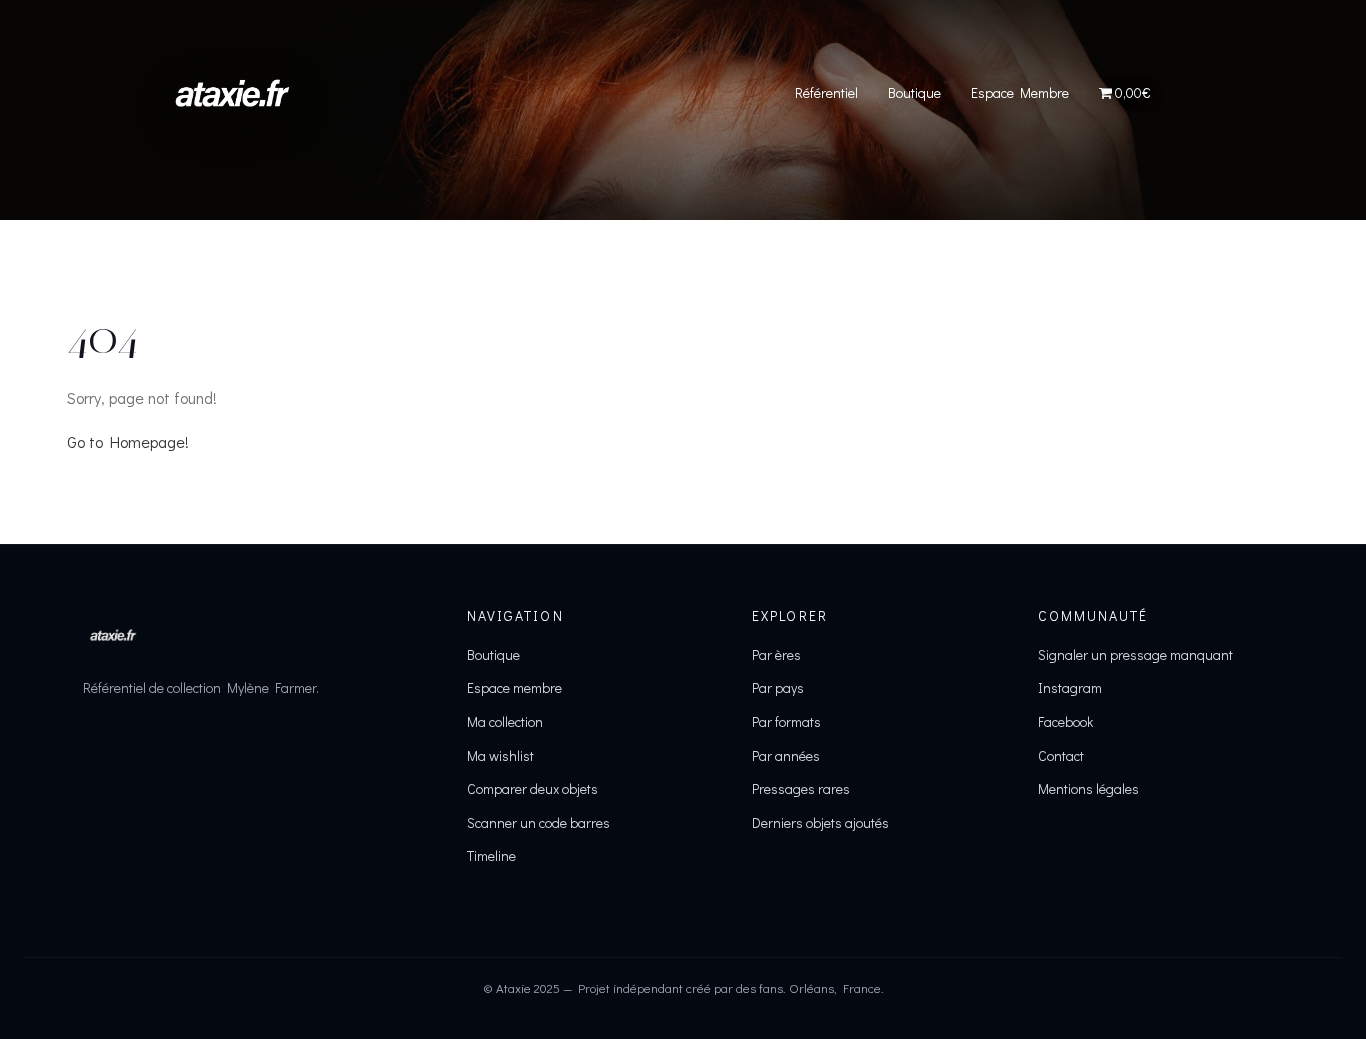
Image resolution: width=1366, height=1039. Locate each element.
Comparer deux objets (532, 788)
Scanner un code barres (538, 822)
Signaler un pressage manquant (1135, 654)
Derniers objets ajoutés (820, 822)
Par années (786, 755)
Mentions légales (1088, 788)
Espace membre (514, 687)
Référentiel (826, 92)
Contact (1061, 755)
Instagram (1070, 687)
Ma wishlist (500, 755)
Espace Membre (1020, 92)
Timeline (491, 855)
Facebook (1065, 721)
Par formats (786, 721)
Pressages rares (801, 788)
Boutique (914, 92)
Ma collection (505, 721)
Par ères (776, 654)
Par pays (778, 687)
